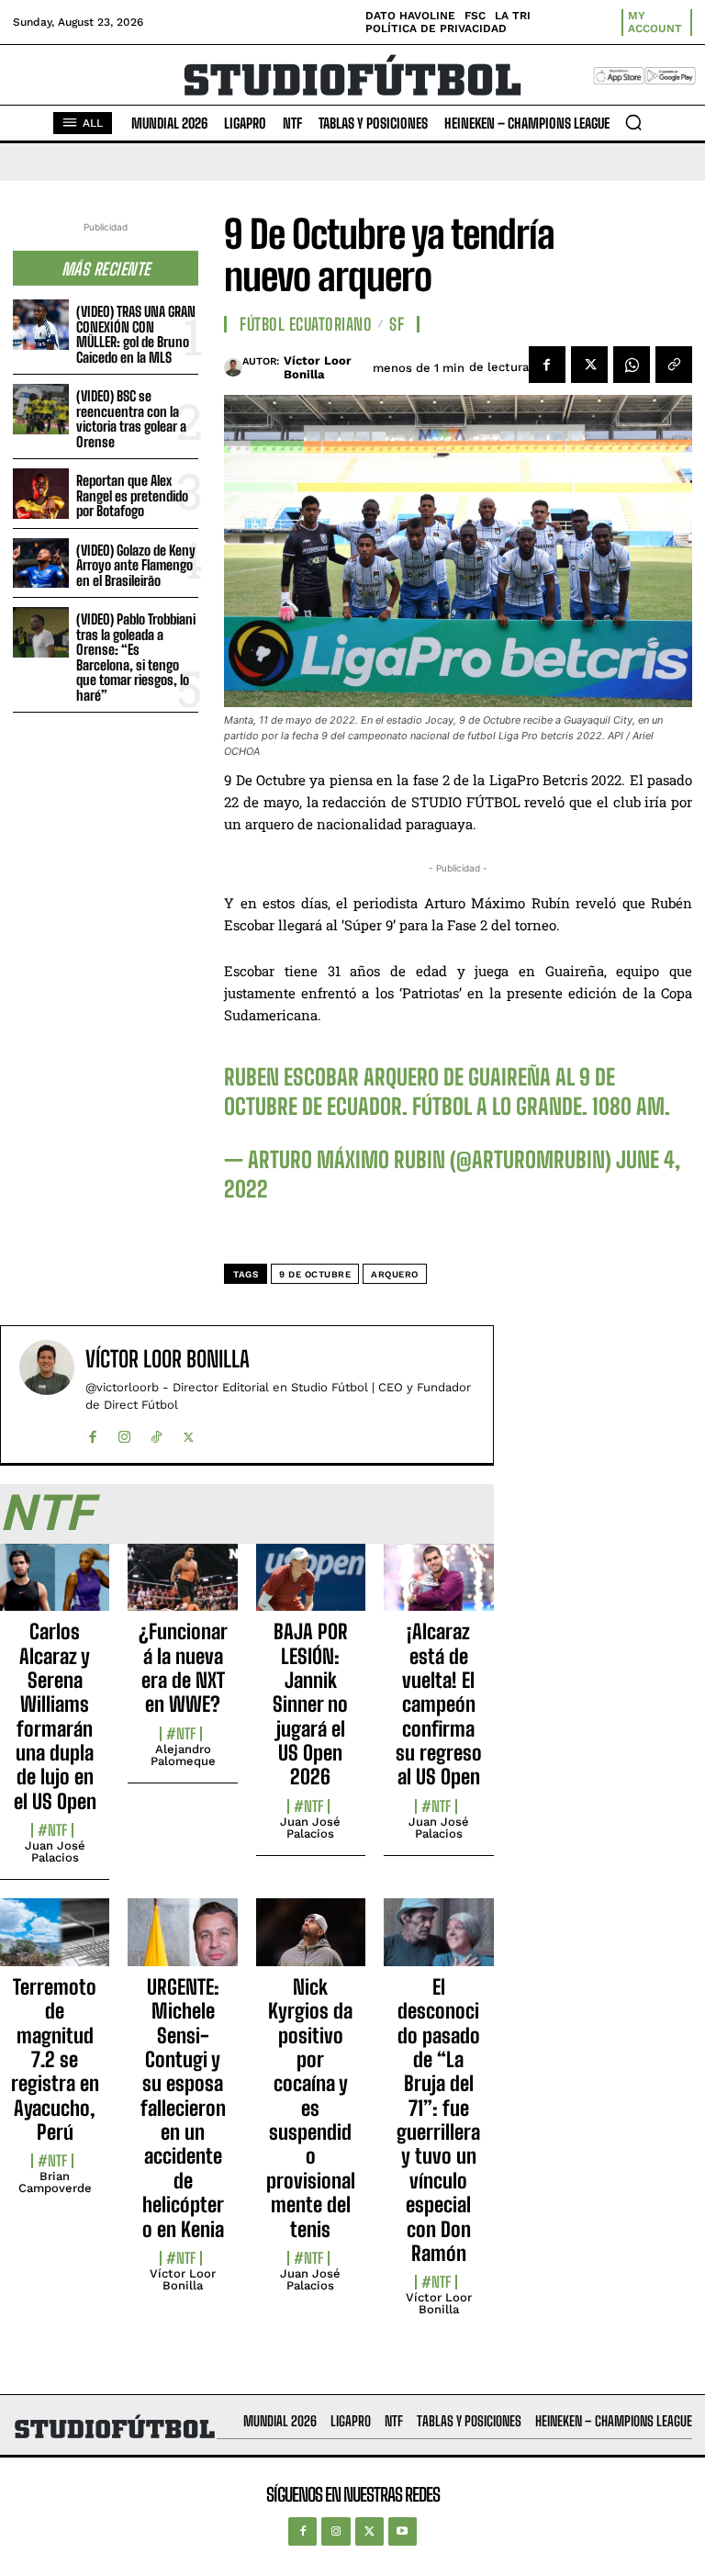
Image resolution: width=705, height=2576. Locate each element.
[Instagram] (124, 1433)
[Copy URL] (674, 365)
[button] (633, 122)
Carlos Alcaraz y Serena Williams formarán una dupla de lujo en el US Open (55, 1716)
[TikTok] (157, 1433)
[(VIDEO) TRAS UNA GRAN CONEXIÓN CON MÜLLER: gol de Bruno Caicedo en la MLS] (41, 325)
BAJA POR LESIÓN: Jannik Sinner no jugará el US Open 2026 (310, 1704)
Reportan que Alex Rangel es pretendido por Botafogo (132, 495)
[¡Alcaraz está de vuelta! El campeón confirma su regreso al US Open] (438, 1588)
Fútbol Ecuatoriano (306, 324)
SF (397, 324)
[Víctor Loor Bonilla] (233, 367)
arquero (395, 1274)
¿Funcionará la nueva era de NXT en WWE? (183, 1668)
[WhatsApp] (632, 365)
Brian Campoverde (55, 2182)
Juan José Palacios (55, 1851)
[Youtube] (403, 2531)
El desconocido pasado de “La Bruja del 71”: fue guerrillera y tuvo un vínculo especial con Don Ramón (438, 2120)
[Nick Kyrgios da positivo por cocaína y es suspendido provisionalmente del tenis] (311, 1942)
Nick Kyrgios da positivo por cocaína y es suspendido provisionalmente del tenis (311, 2108)
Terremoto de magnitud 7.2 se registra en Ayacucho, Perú (55, 2059)
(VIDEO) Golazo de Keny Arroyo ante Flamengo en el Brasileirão (136, 565)
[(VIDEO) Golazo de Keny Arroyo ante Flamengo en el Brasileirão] (41, 563)
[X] (589, 365)
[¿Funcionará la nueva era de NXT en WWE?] (182, 1588)
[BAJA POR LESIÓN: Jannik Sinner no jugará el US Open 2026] (311, 1588)
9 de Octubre (315, 1274)
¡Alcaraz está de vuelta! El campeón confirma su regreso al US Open (439, 1704)
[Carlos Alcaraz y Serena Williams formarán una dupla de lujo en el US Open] (55, 1588)
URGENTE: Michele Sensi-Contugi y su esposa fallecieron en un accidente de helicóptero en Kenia (183, 2108)
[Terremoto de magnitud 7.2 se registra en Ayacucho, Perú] (55, 1942)
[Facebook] (547, 365)
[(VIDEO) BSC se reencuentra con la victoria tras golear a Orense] (41, 409)
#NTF (52, 1830)
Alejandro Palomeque (183, 1755)
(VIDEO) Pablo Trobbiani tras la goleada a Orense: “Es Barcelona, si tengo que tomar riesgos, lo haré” (136, 657)
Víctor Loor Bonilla (318, 368)
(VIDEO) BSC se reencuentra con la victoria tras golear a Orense (131, 419)
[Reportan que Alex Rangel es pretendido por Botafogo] (41, 494)
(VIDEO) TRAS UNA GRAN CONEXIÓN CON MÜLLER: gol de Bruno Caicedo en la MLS (136, 334)
